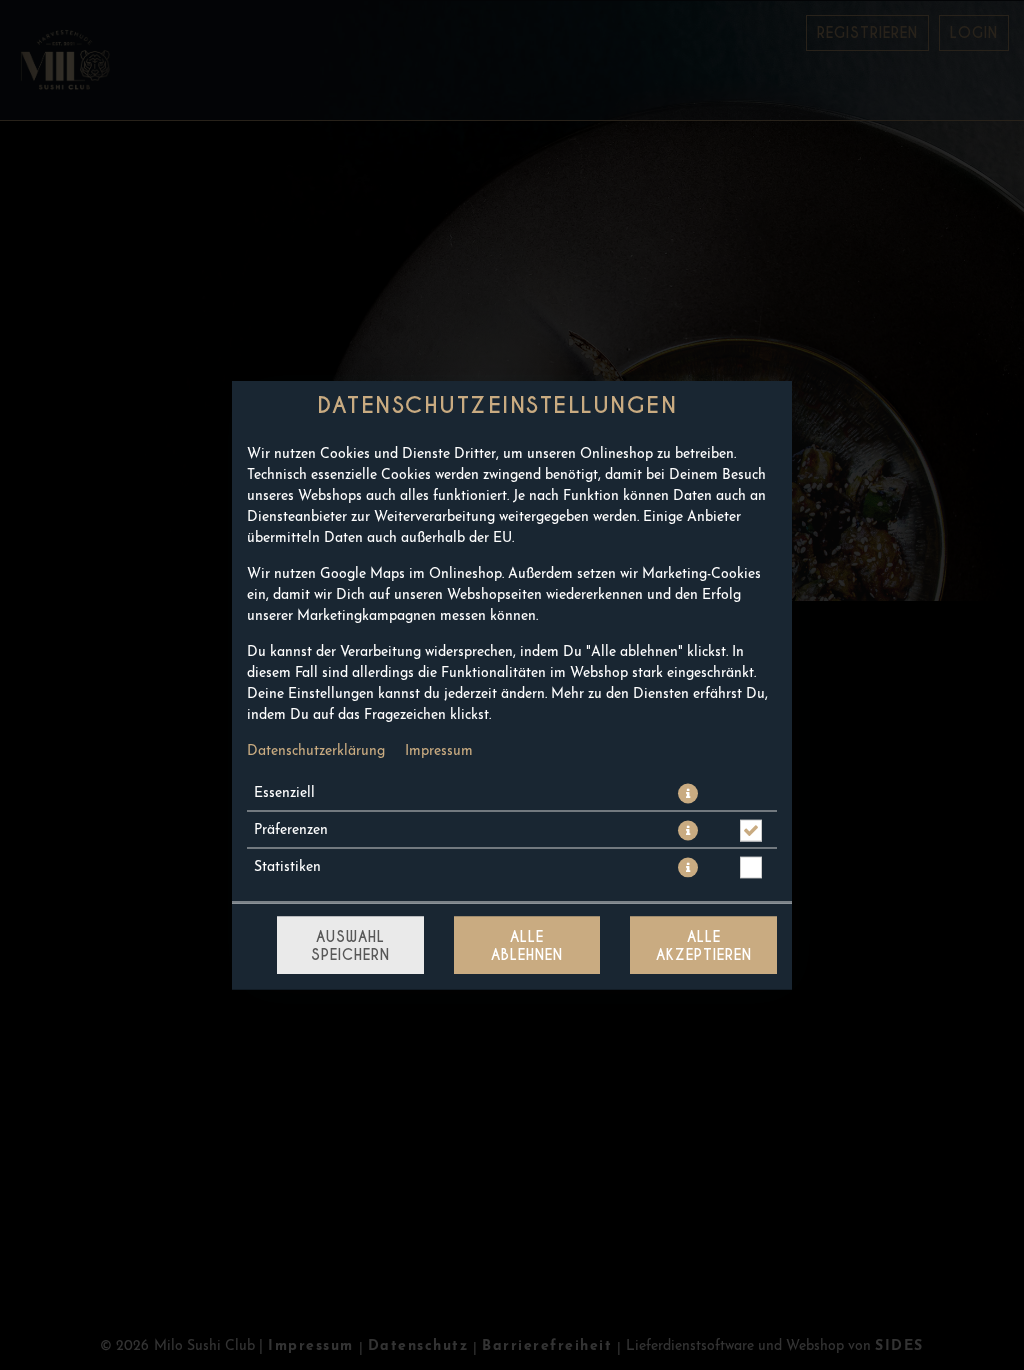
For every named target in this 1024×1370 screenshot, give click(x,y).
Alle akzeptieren (704, 946)
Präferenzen (291, 830)
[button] (688, 794)
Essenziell (284, 793)
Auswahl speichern (350, 946)
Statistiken (287, 867)
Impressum (439, 751)
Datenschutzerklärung (316, 751)
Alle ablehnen (527, 946)
